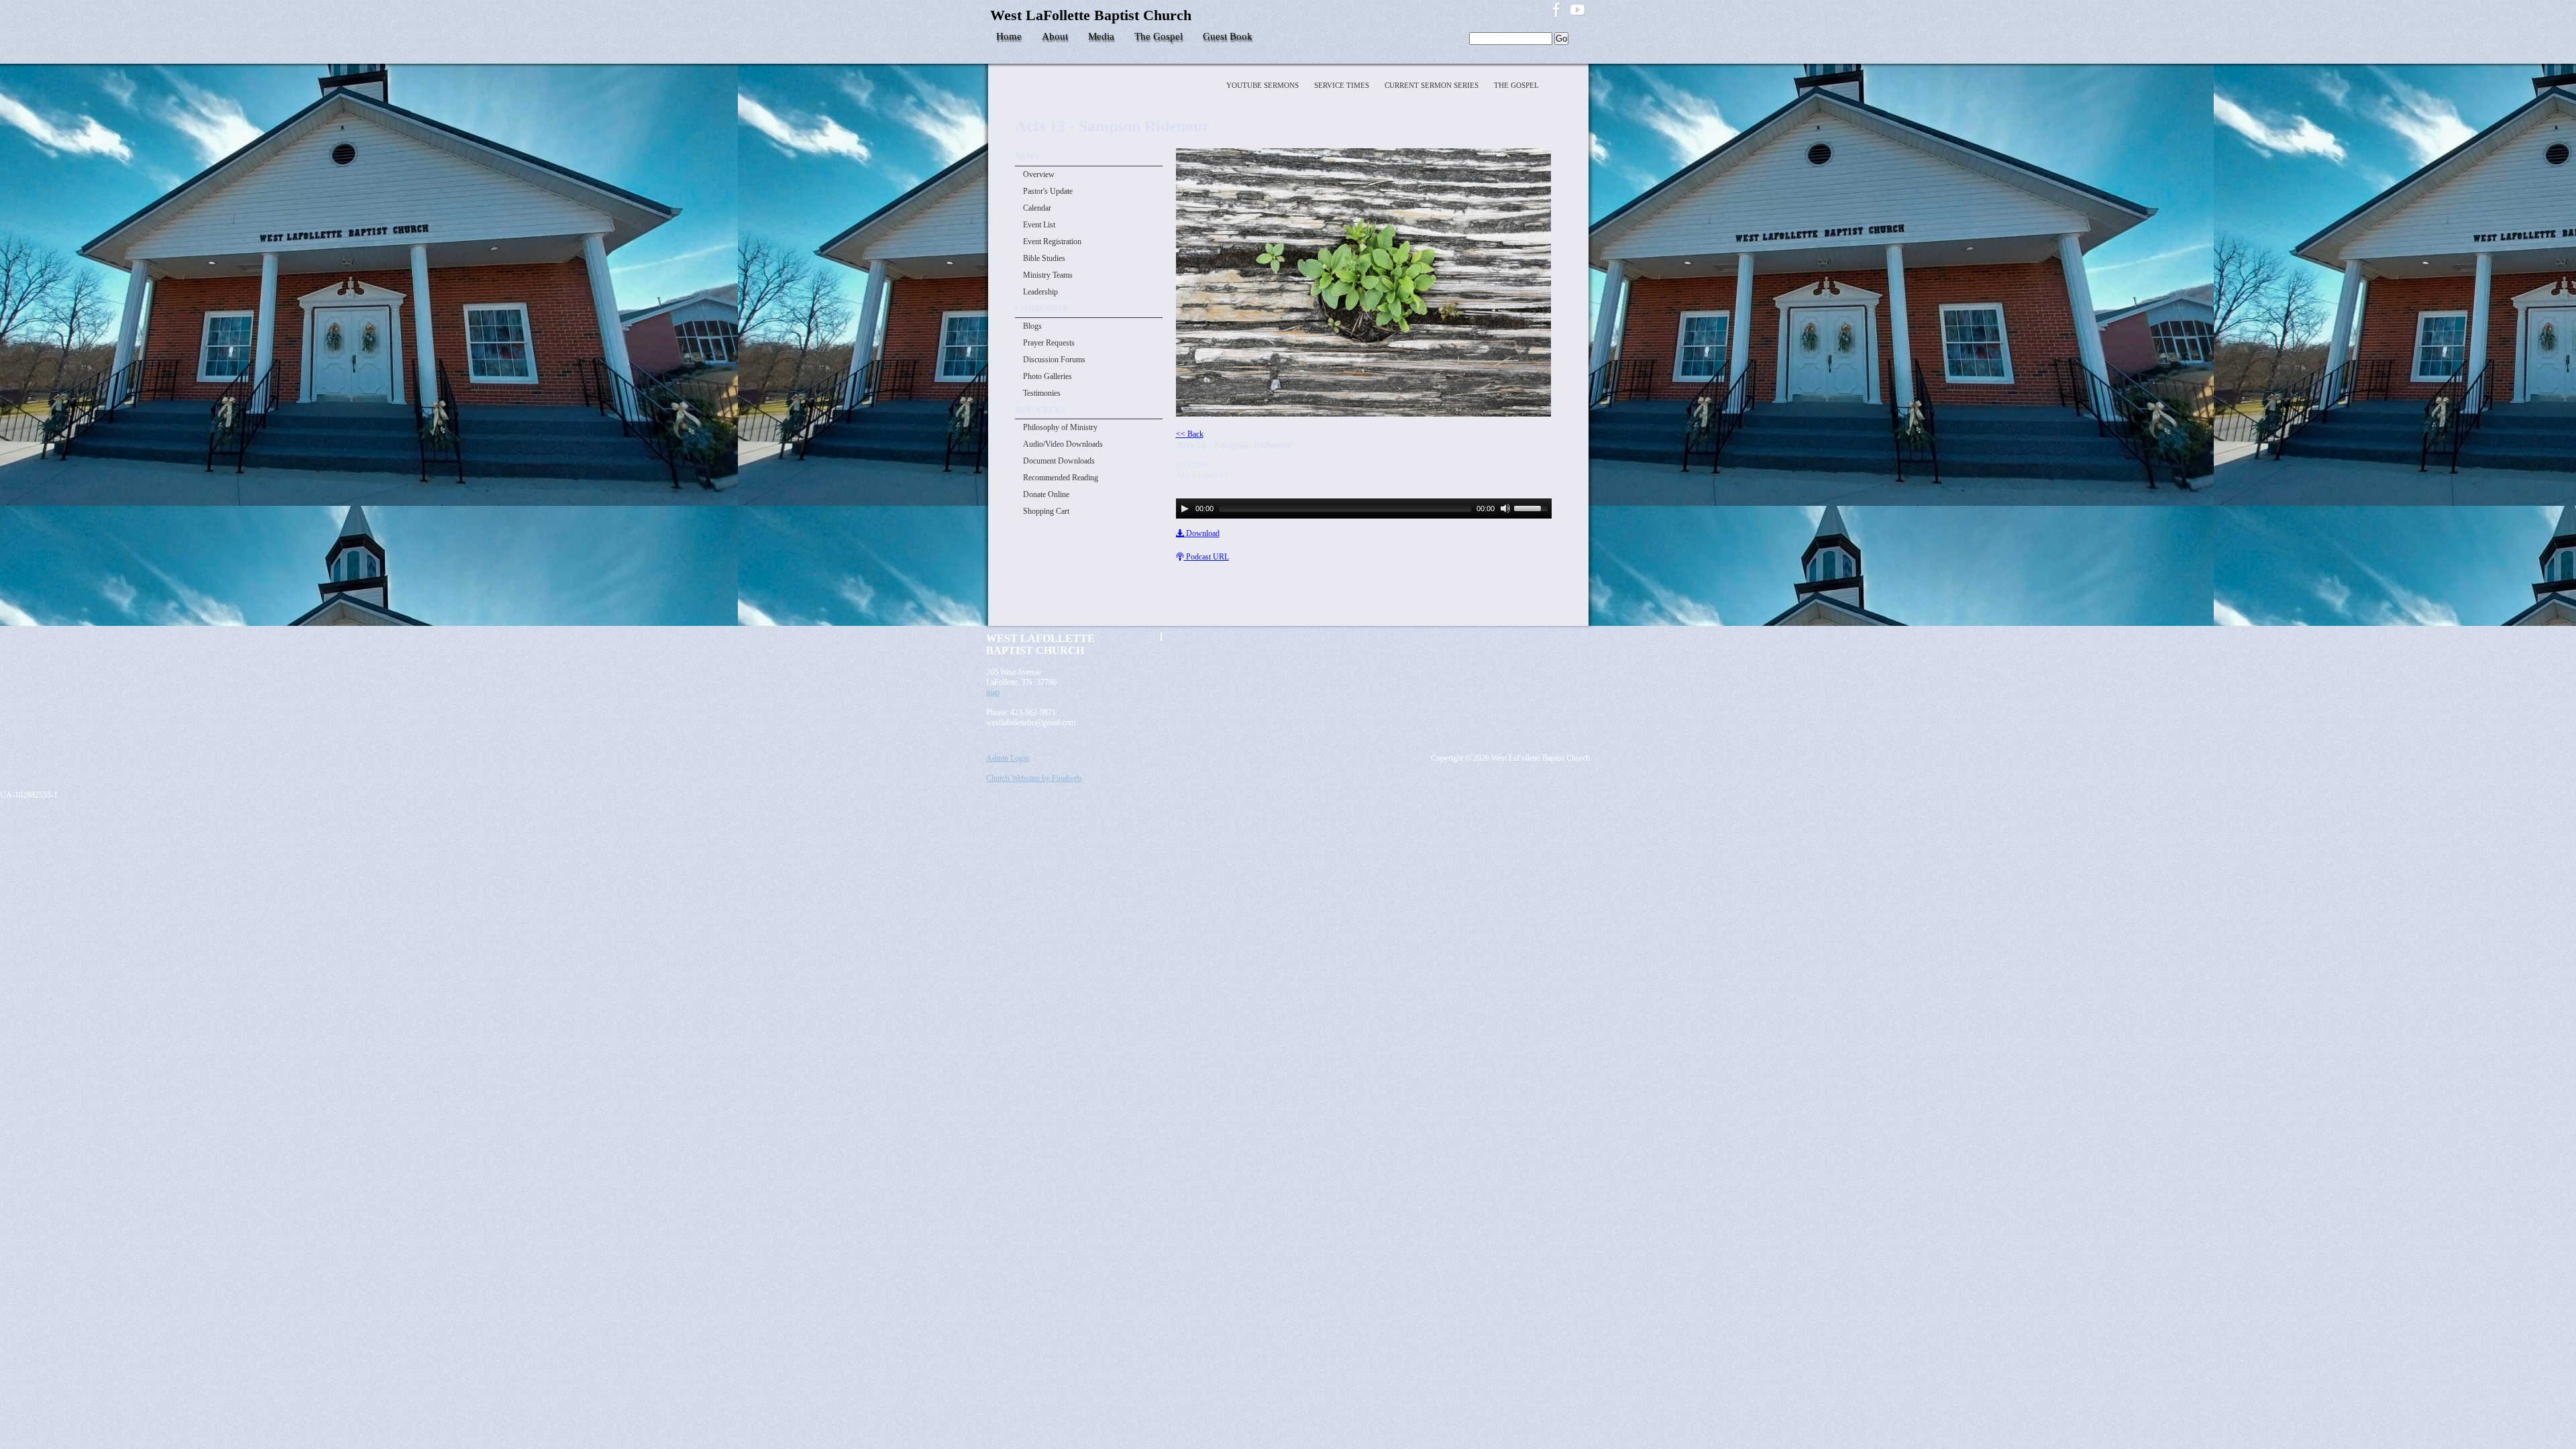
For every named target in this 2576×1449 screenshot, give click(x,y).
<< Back (1190, 434)
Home (1009, 36)
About (1055, 36)
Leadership (1040, 292)
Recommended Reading (1061, 478)
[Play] (1185, 508)
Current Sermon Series (1433, 85)
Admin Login (1008, 758)
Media (1101, 36)
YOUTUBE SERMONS (1264, 85)
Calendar (1037, 208)
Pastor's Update (1048, 191)
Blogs (1032, 326)
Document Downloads (1059, 461)
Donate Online (1046, 494)
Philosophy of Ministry (1060, 427)
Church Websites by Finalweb (1034, 778)
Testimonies (1042, 393)
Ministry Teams (1048, 275)
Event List (1039, 225)
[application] (1364, 508)
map (993, 692)
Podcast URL (1206, 557)
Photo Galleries (1048, 376)
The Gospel (1159, 36)
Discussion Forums (1054, 360)
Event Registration (1052, 241)
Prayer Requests (1049, 343)
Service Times (1343, 85)
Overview (1039, 174)
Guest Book (1228, 36)
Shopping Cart (1046, 511)
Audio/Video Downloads (1063, 444)
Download (1202, 533)
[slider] (1533, 507)
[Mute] (1505, 508)
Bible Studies (1044, 258)
